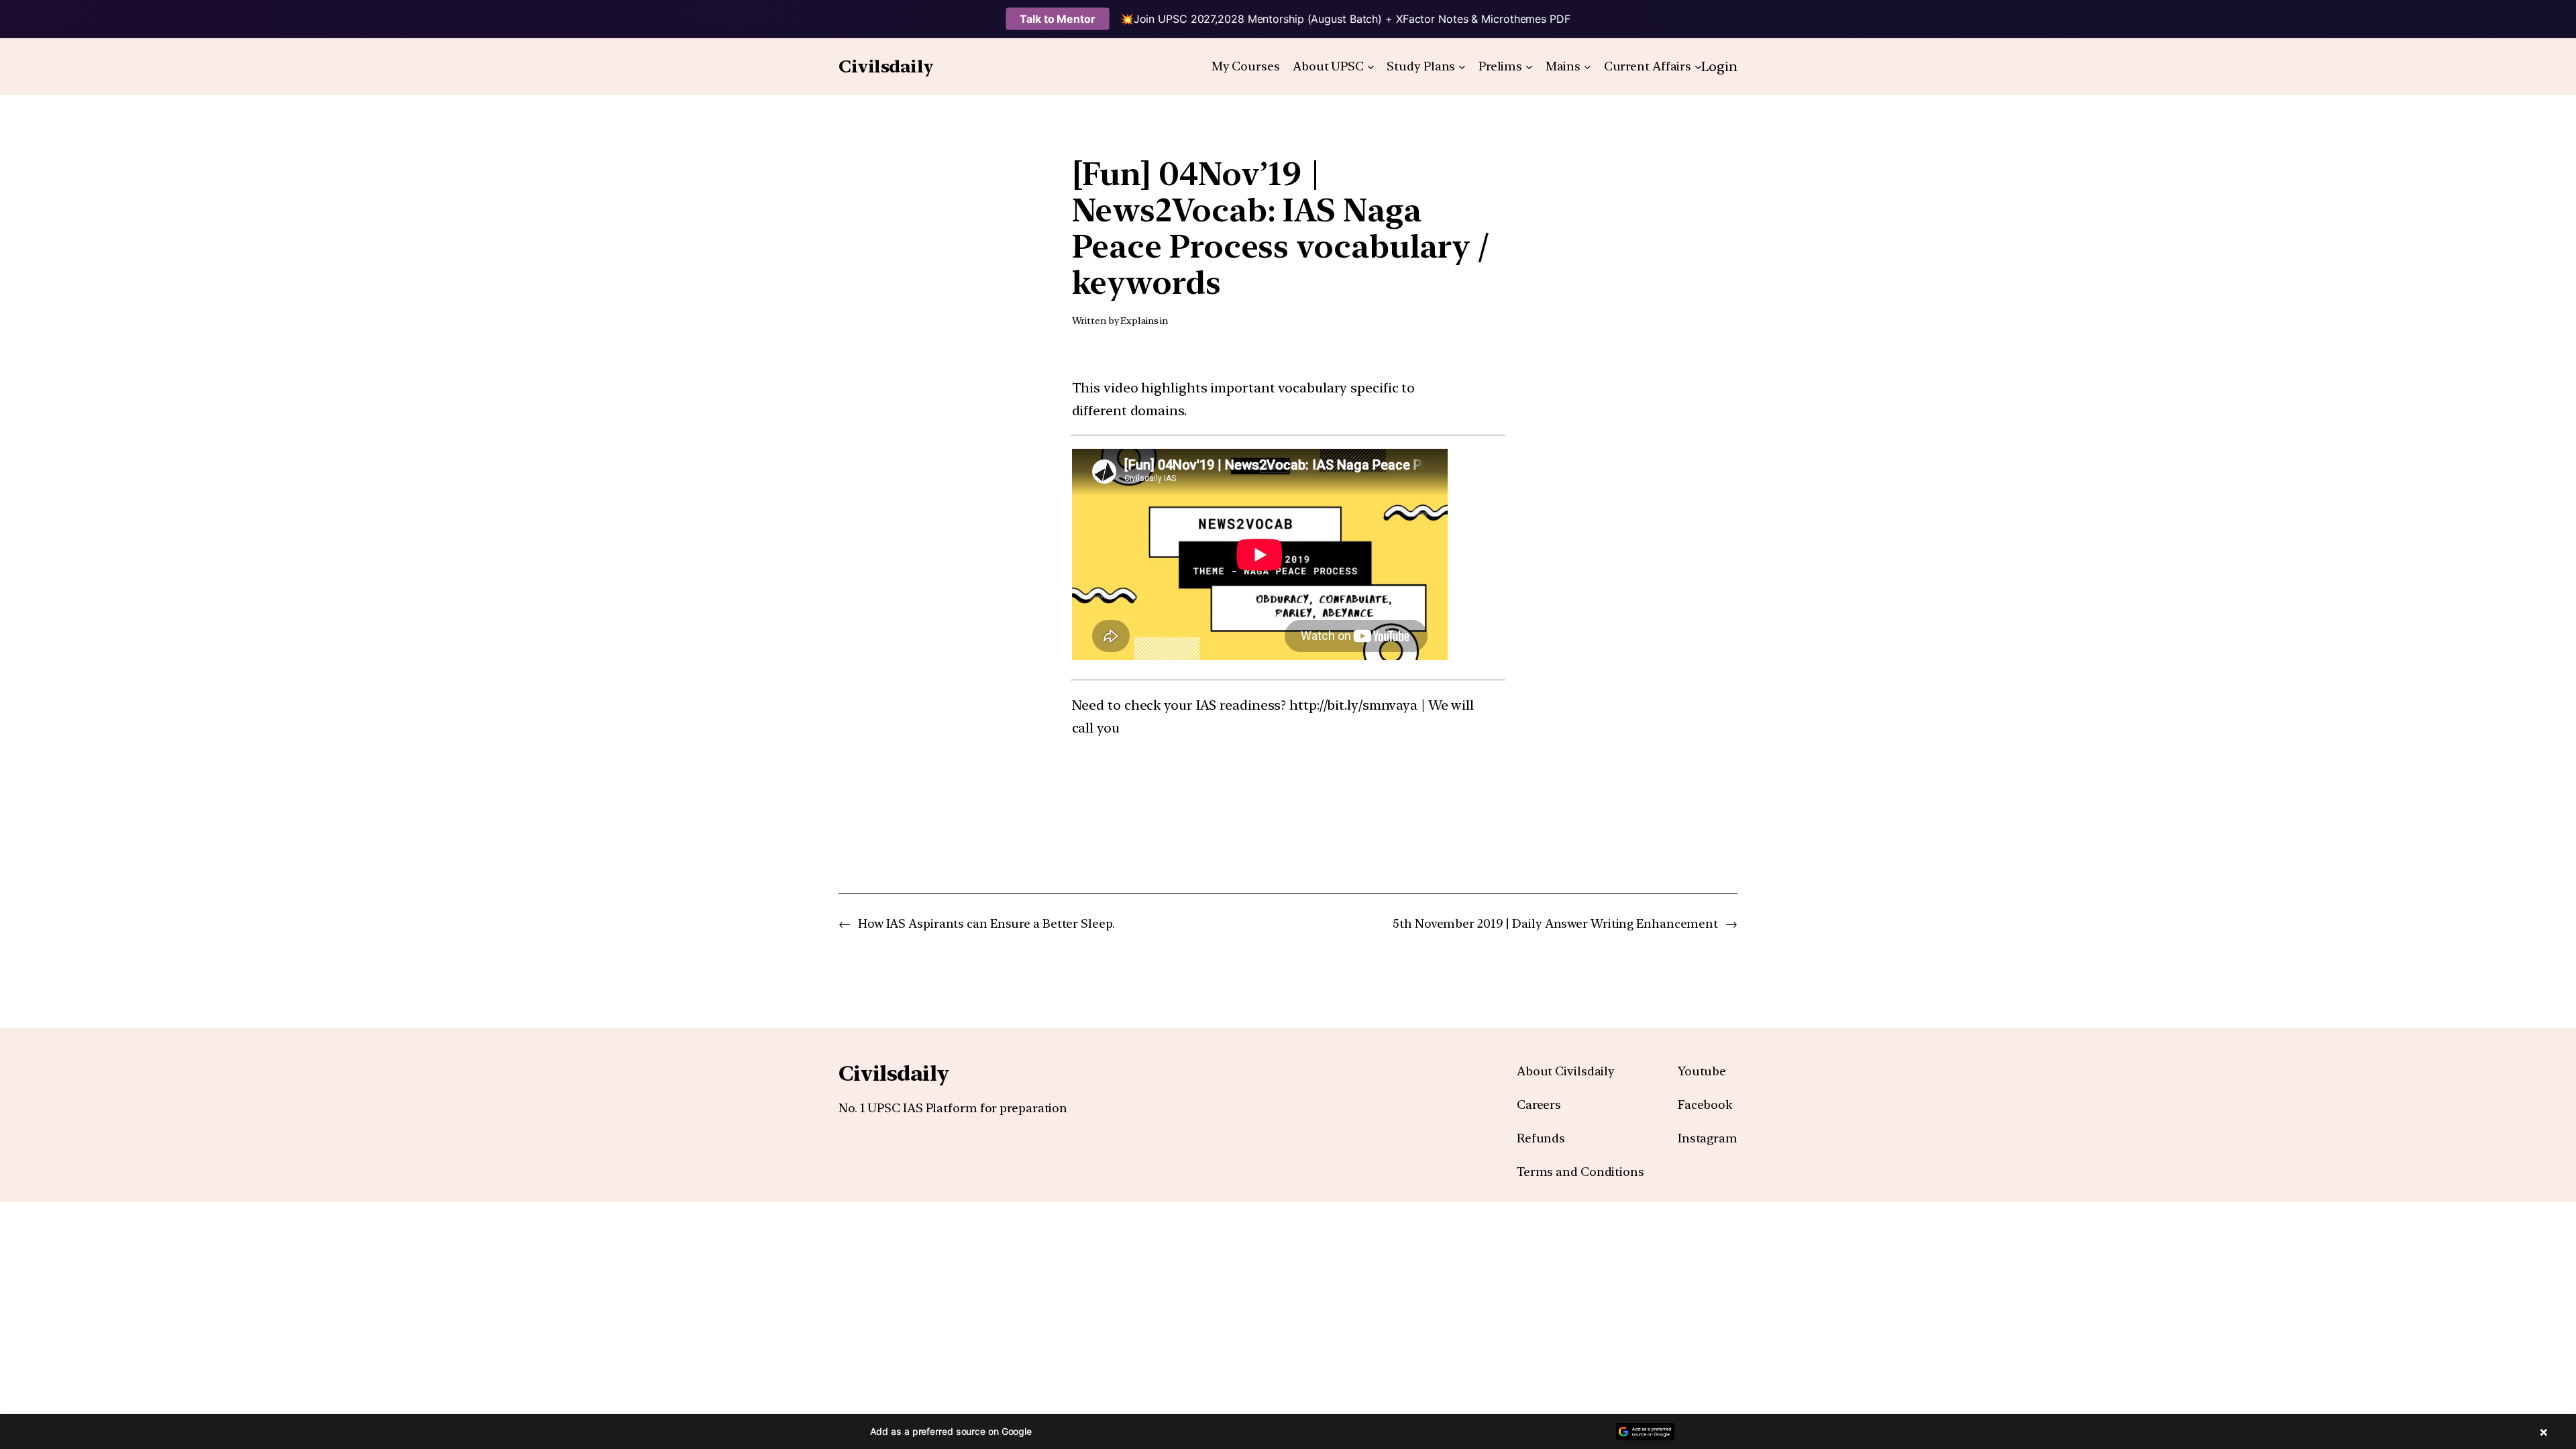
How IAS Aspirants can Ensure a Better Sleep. (986, 923)
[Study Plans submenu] (1462, 67)
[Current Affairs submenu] (1698, 67)
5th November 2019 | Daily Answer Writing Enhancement (1555, 923)
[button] (1288, 1432)
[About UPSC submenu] (1371, 67)
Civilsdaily (886, 66)
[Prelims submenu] (1529, 67)
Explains (1139, 321)
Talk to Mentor (1058, 19)
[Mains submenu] (1588, 67)
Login (1719, 66)
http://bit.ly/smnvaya (1353, 705)
